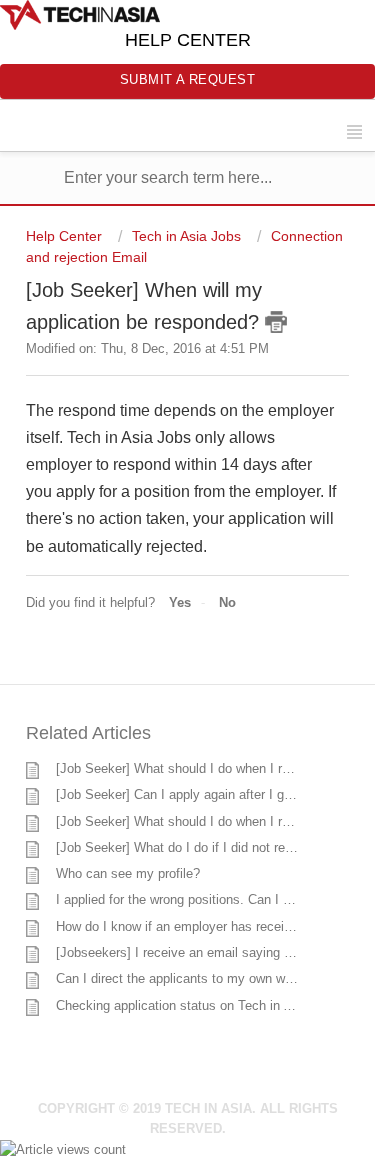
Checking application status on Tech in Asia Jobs (198, 1005)
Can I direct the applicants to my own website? (191, 978)
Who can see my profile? (128, 873)
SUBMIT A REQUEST (188, 79)
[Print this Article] (276, 322)
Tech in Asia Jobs (186, 236)
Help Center (66, 236)
